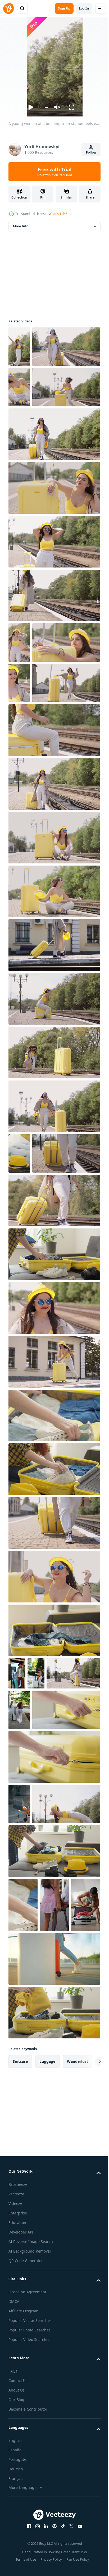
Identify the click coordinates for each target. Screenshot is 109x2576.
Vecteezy (16, 2531)
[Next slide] (88, 2399)
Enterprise (18, 2550)
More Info (21, 226)
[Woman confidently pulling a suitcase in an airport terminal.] (54, 2296)
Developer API (21, 2570)
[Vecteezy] (8, 8)
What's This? (58, 214)
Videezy (15, 2541)
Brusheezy (18, 2522)
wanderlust (78, 2399)
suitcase (20, 2399)
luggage (47, 2399)
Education (17, 2560)
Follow (91, 152)
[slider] (46, 107)
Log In (84, 8)
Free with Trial (55, 172)
